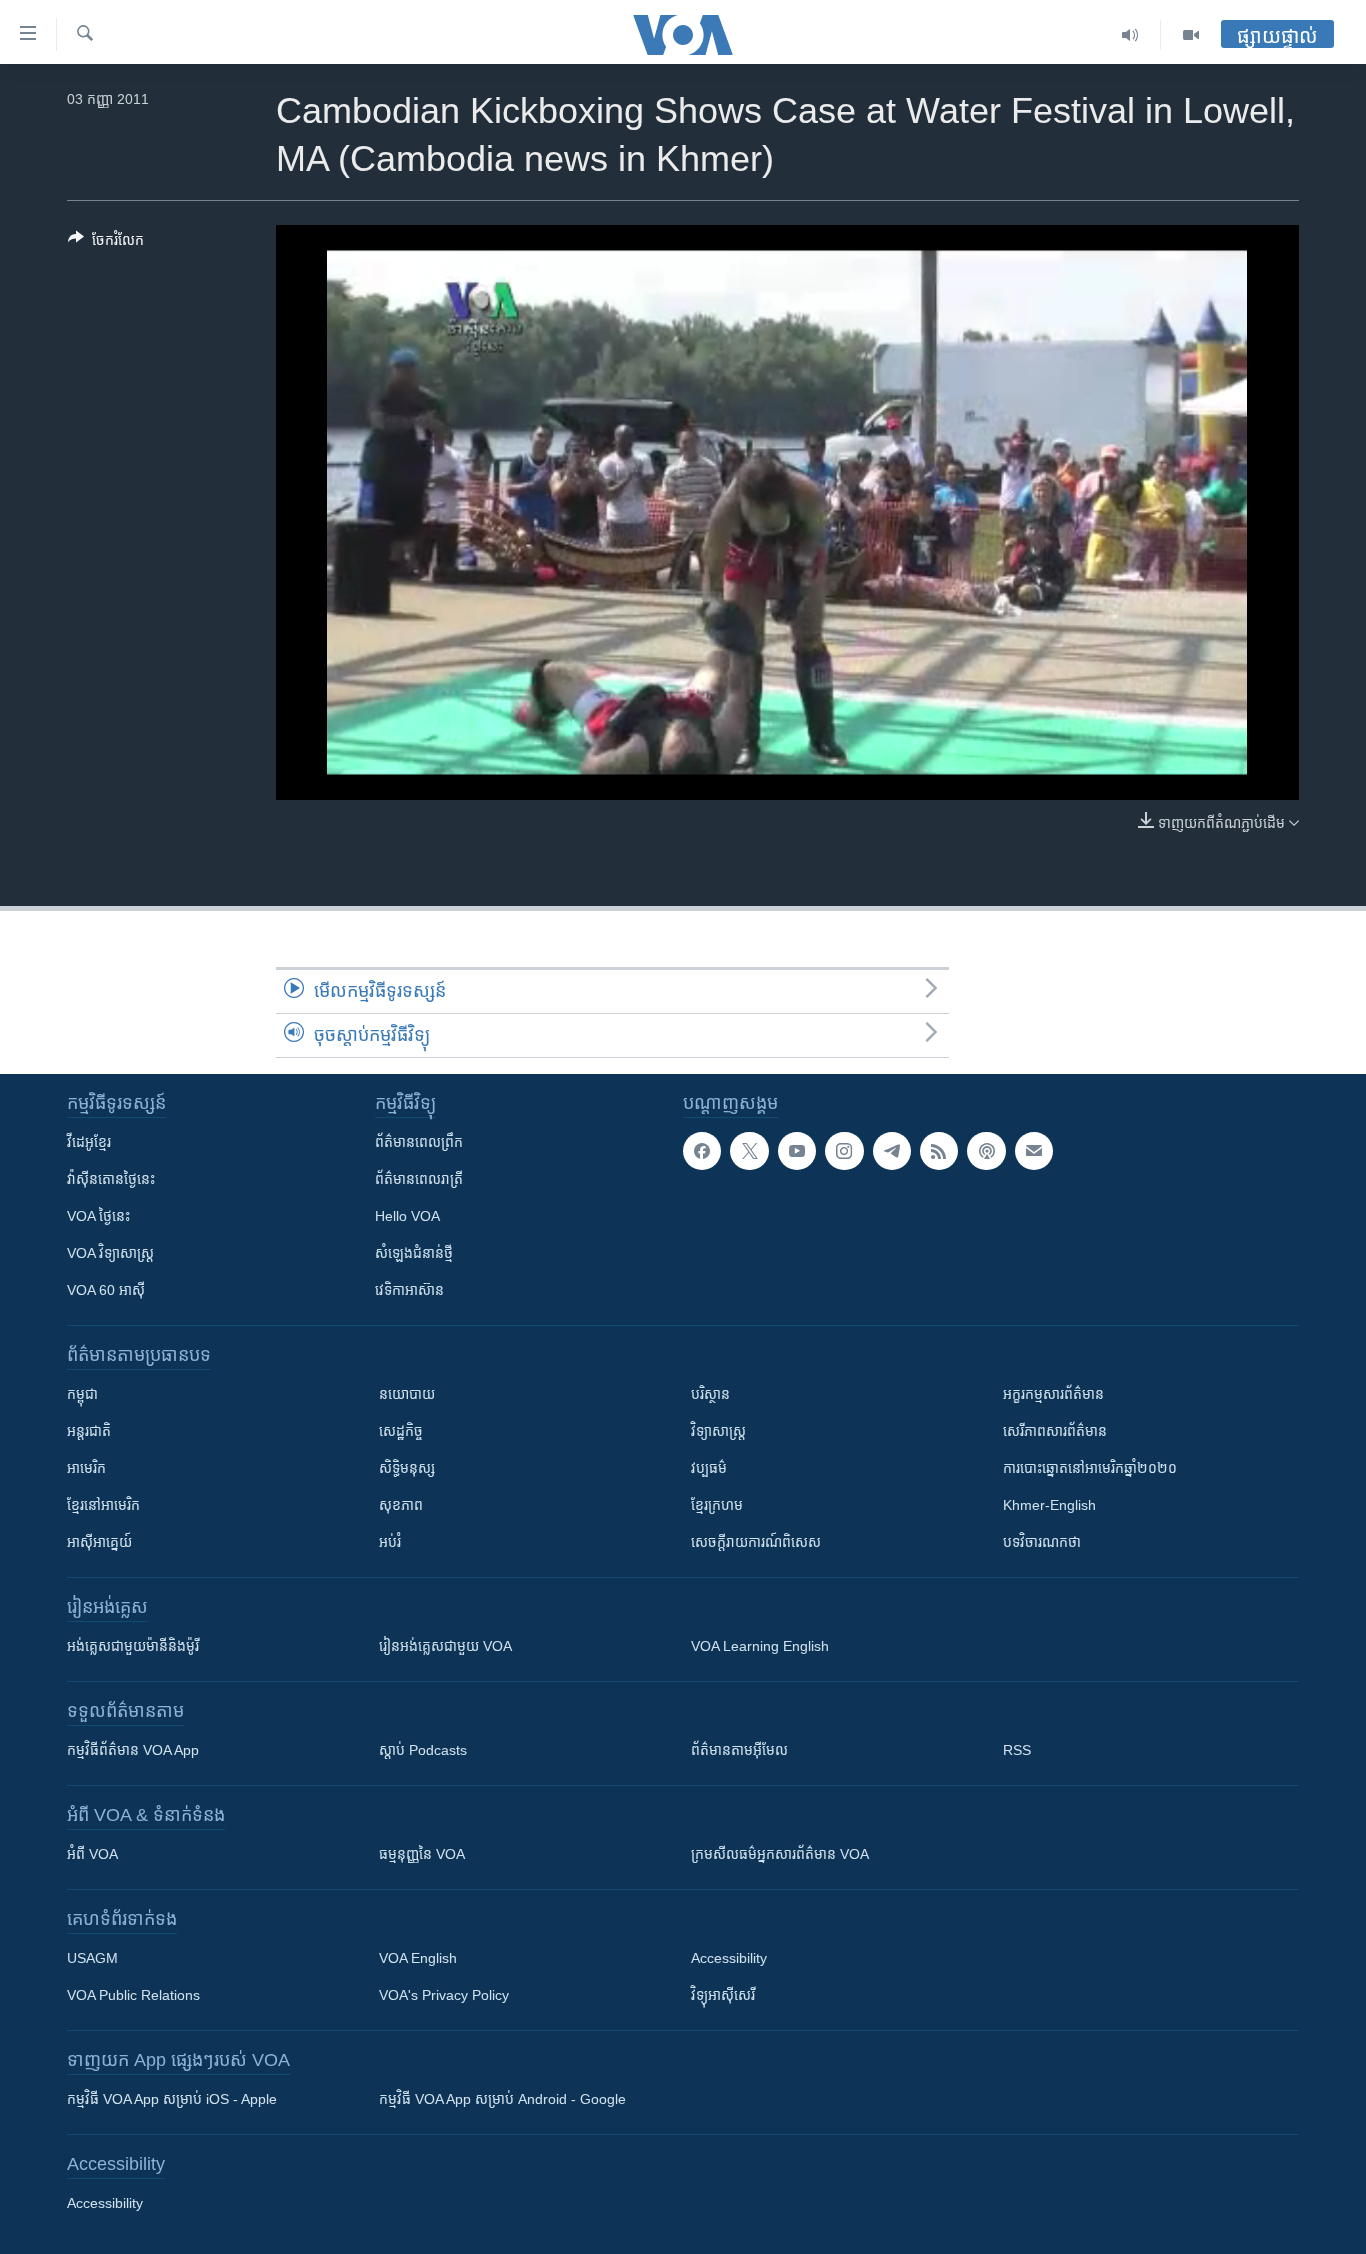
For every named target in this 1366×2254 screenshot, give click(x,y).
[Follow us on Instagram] (844, 1151)
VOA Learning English (760, 1646)
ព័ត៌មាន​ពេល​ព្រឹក (419, 1142)
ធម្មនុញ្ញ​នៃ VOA (422, 1854)
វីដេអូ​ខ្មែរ (89, 1142)
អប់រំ (390, 1542)
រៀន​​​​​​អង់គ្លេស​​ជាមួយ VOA (445, 1646)
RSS (1017, 1750)
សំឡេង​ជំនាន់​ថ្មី (414, 1253)
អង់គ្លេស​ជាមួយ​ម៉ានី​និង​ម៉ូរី (133, 1646)
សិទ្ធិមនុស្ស (407, 1468)
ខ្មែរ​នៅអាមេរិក (103, 1505)
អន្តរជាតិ (89, 1431)
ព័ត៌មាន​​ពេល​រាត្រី (419, 1179)
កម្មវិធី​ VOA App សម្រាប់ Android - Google (502, 2099)
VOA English (418, 1958)
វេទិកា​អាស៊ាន (409, 1290)
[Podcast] (986, 1151)
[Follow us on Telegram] (892, 1151)
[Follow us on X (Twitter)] (749, 1151)
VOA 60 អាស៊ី (106, 1290)
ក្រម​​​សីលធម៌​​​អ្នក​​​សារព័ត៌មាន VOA (780, 1854)
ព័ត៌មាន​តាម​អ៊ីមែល (739, 1750)
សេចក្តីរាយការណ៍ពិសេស (756, 1542)
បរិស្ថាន (710, 1394)
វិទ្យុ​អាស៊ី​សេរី (723, 1995)
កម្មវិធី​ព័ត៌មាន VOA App (133, 1750)
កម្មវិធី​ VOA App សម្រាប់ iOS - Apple (172, 2099)
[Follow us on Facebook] (702, 1151)
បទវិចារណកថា (1042, 1542)
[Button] (106, 243)
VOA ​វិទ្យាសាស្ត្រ (110, 1253)
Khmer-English (1049, 1505)
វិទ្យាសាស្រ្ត (718, 1431)
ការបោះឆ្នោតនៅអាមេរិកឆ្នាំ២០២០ (1090, 1468)
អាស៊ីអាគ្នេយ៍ (99, 1542)
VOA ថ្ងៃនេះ (98, 1216)
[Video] (1191, 35)
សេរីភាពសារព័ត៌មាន (1055, 1431)
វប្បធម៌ (709, 1468)
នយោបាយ (407, 1394)
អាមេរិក (86, 1468)
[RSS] (939, 1151)
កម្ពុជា (82, 1394)
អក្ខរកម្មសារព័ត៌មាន (1053, 1394)
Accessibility (729, 1958)
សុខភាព (401, 1505)
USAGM (92, 1958)
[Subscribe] (1034, 1151)
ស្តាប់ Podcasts (423, 1750)
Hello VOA (407, 1216)
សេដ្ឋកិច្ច (401, 1431)
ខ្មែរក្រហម (717, 1505)
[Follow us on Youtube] (797, 1151)
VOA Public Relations (133, 1995)
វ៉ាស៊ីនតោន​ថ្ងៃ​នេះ (111, 1179)
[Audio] (1130, 35)
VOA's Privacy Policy (444, 1995)
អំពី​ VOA (92, 1854)
